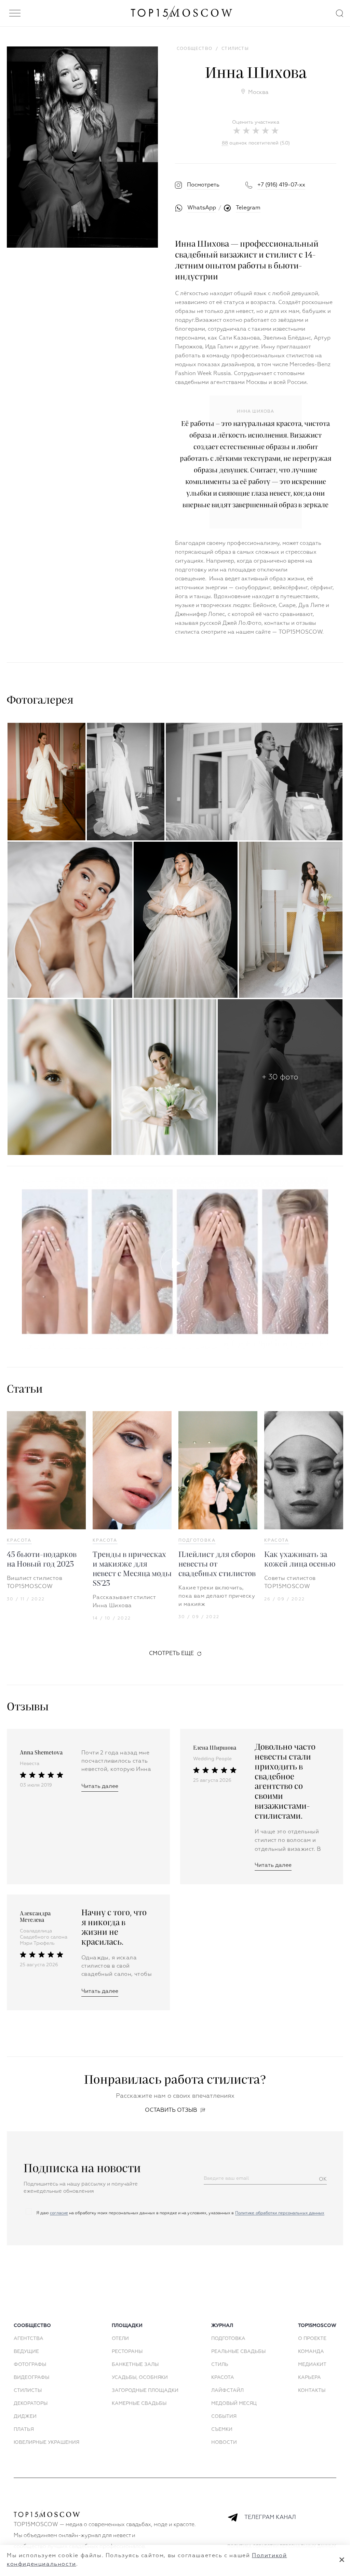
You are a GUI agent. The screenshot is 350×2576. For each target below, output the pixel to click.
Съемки (222, 2429)
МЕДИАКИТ (312, 2365)
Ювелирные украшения (46, 2442)
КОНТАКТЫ (312, 2391)
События (224, 2416)
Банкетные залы (135, 2365)
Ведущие (26, 2352)
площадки (127, 2326)
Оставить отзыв (171, 2110)
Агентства (29, 2339)
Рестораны (127, 2352)
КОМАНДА (311, 2352)
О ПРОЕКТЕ (312, 2339)
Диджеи (25, 2416)
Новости (224, 2442)
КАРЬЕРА (309, 2378)
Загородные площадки (145, 2391)
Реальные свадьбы (238, 2352)
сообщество (32, 2326)
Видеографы (31, 2378)
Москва (258, 93)
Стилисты (28, 2391)
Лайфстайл (227, 2391)
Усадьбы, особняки (140, 2378)
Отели (120, 2339)
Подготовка (197, 1541)
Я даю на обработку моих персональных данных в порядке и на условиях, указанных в (180, 2213)
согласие (59, 2213)
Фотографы (30, 2365)
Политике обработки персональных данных (280, 2213)
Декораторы (31, 2403)
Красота (19, 1541)
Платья (24, 2429)
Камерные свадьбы (139, 2403)
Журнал (222, 2326)
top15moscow (317, 2326)
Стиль (220, 2365)
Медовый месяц (234, 2403)
